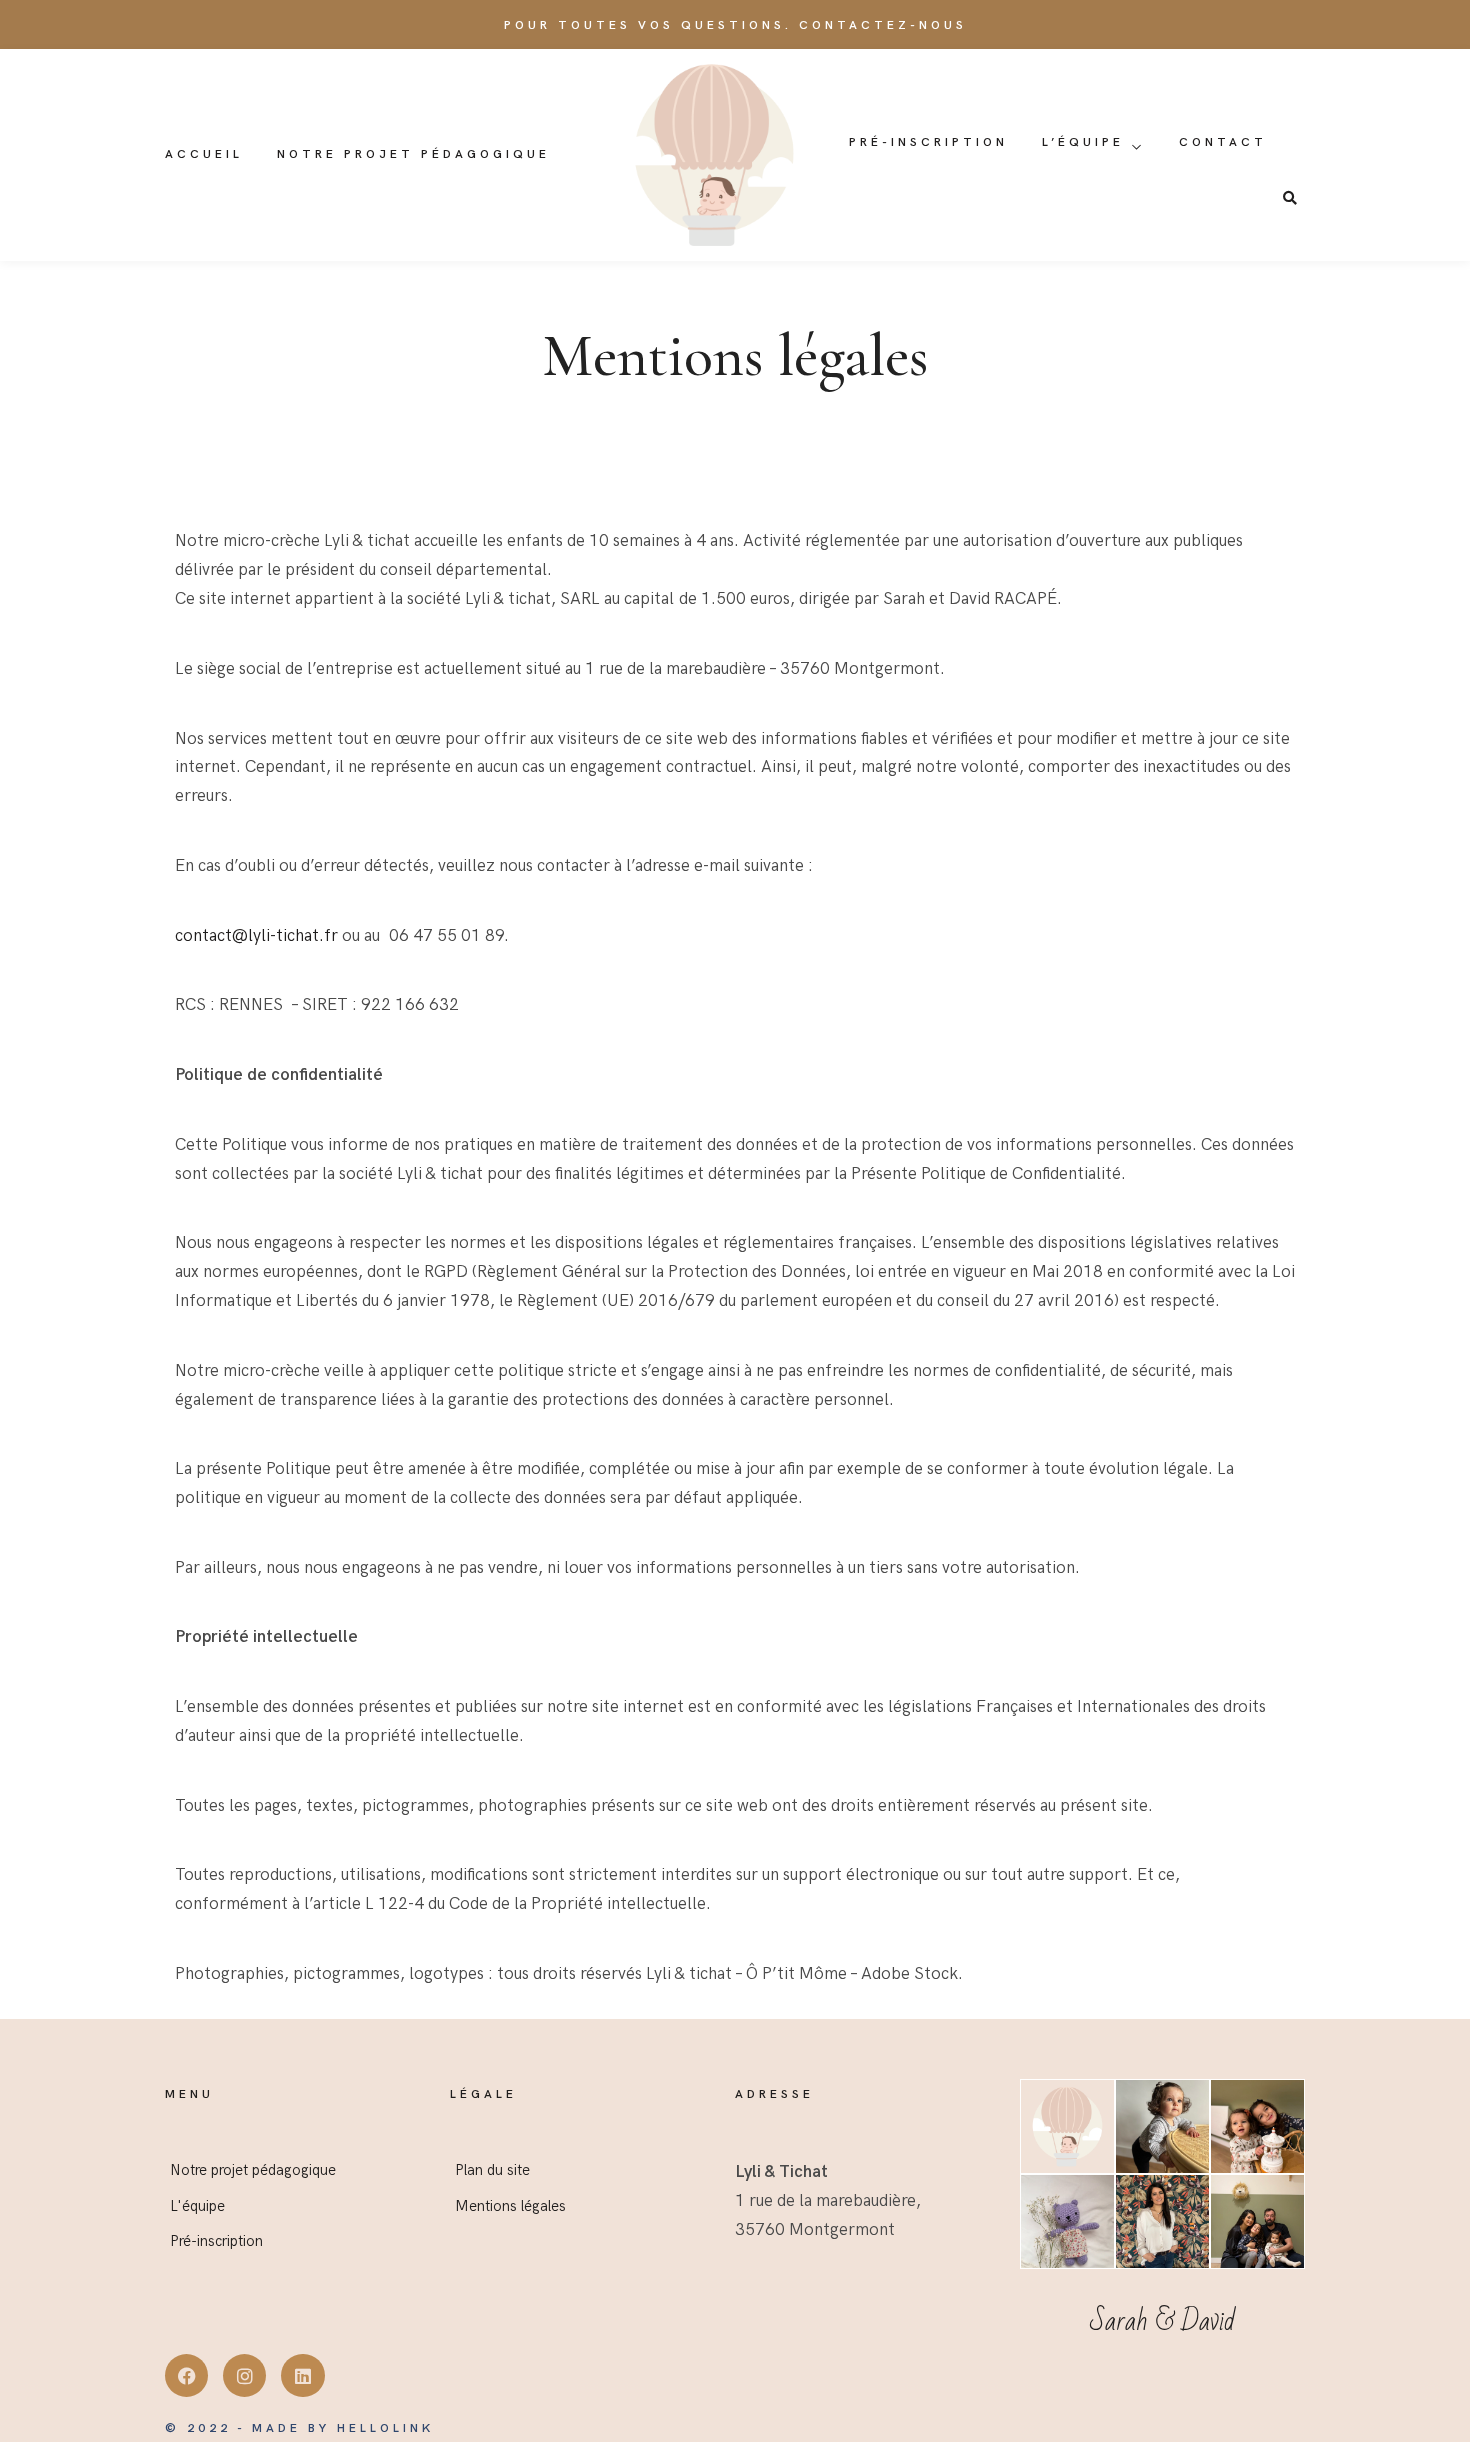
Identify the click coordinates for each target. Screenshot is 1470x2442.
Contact (1223, 142)
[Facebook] (186, 2375)
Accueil (204, 154)
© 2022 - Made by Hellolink (299, 2428)
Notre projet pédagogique (413, 154)
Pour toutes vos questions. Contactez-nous (735, 25)
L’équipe (1083, 142)
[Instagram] (244, 2375)
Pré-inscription (928, 142)
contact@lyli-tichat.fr (256, 936)
